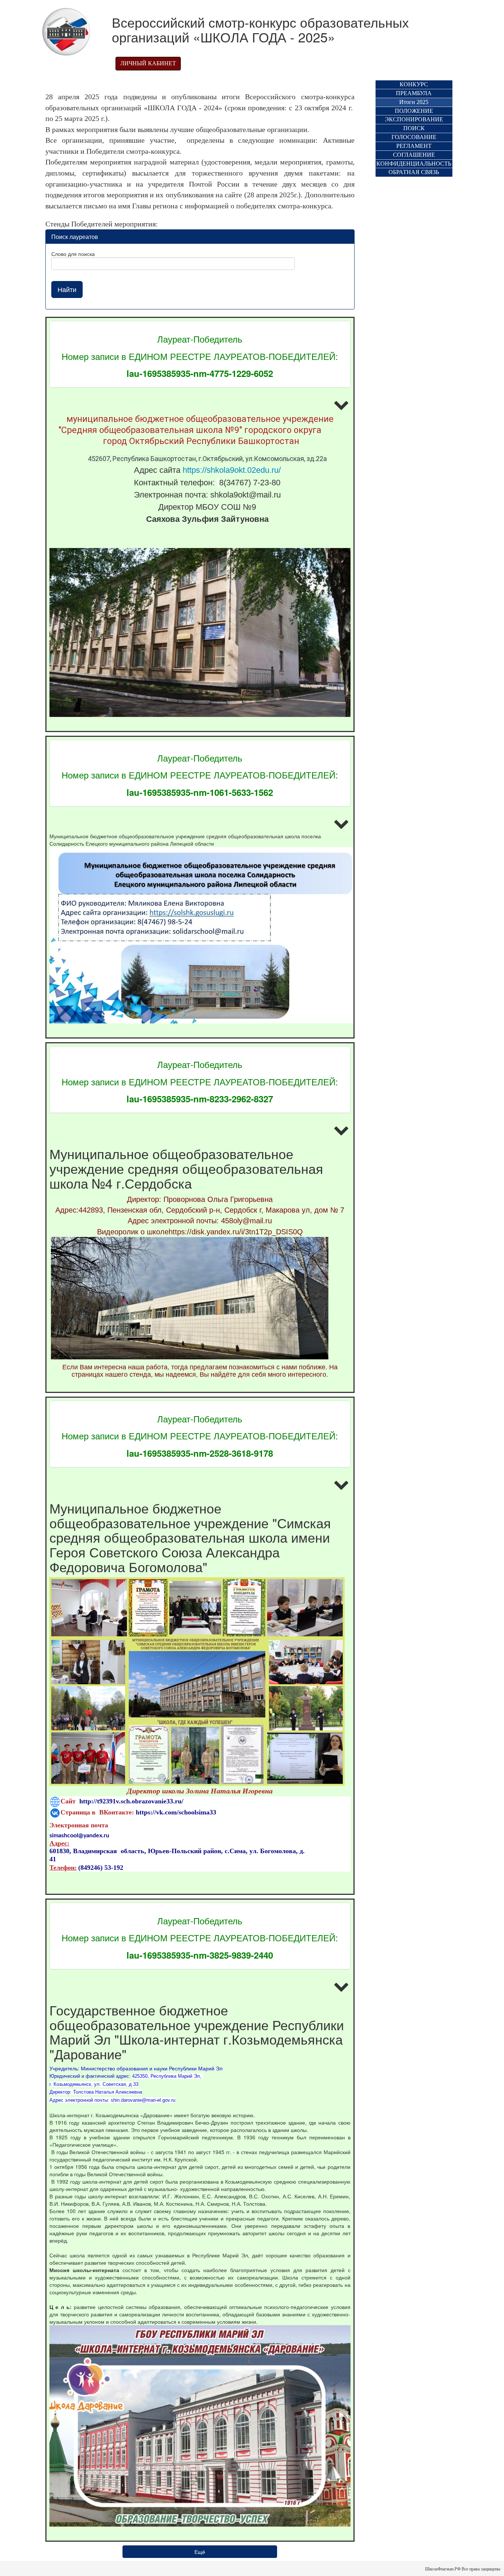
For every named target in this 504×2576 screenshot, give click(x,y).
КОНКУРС (414, 84)
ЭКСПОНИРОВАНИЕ (414, 119)
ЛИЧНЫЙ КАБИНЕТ (148, 63)
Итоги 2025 (414, 102)
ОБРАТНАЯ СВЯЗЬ (414, 172)
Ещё (200, 2552)
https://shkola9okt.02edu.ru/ (232, 470)
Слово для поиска (73, 254)
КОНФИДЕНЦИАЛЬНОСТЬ (414, 164)
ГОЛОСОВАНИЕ (414, 137)
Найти (67, 289)
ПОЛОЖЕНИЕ (414, 111)
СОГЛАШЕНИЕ (414, 155)
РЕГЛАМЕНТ (414, 146)
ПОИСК (414, 128)
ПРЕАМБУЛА (414, 93)
